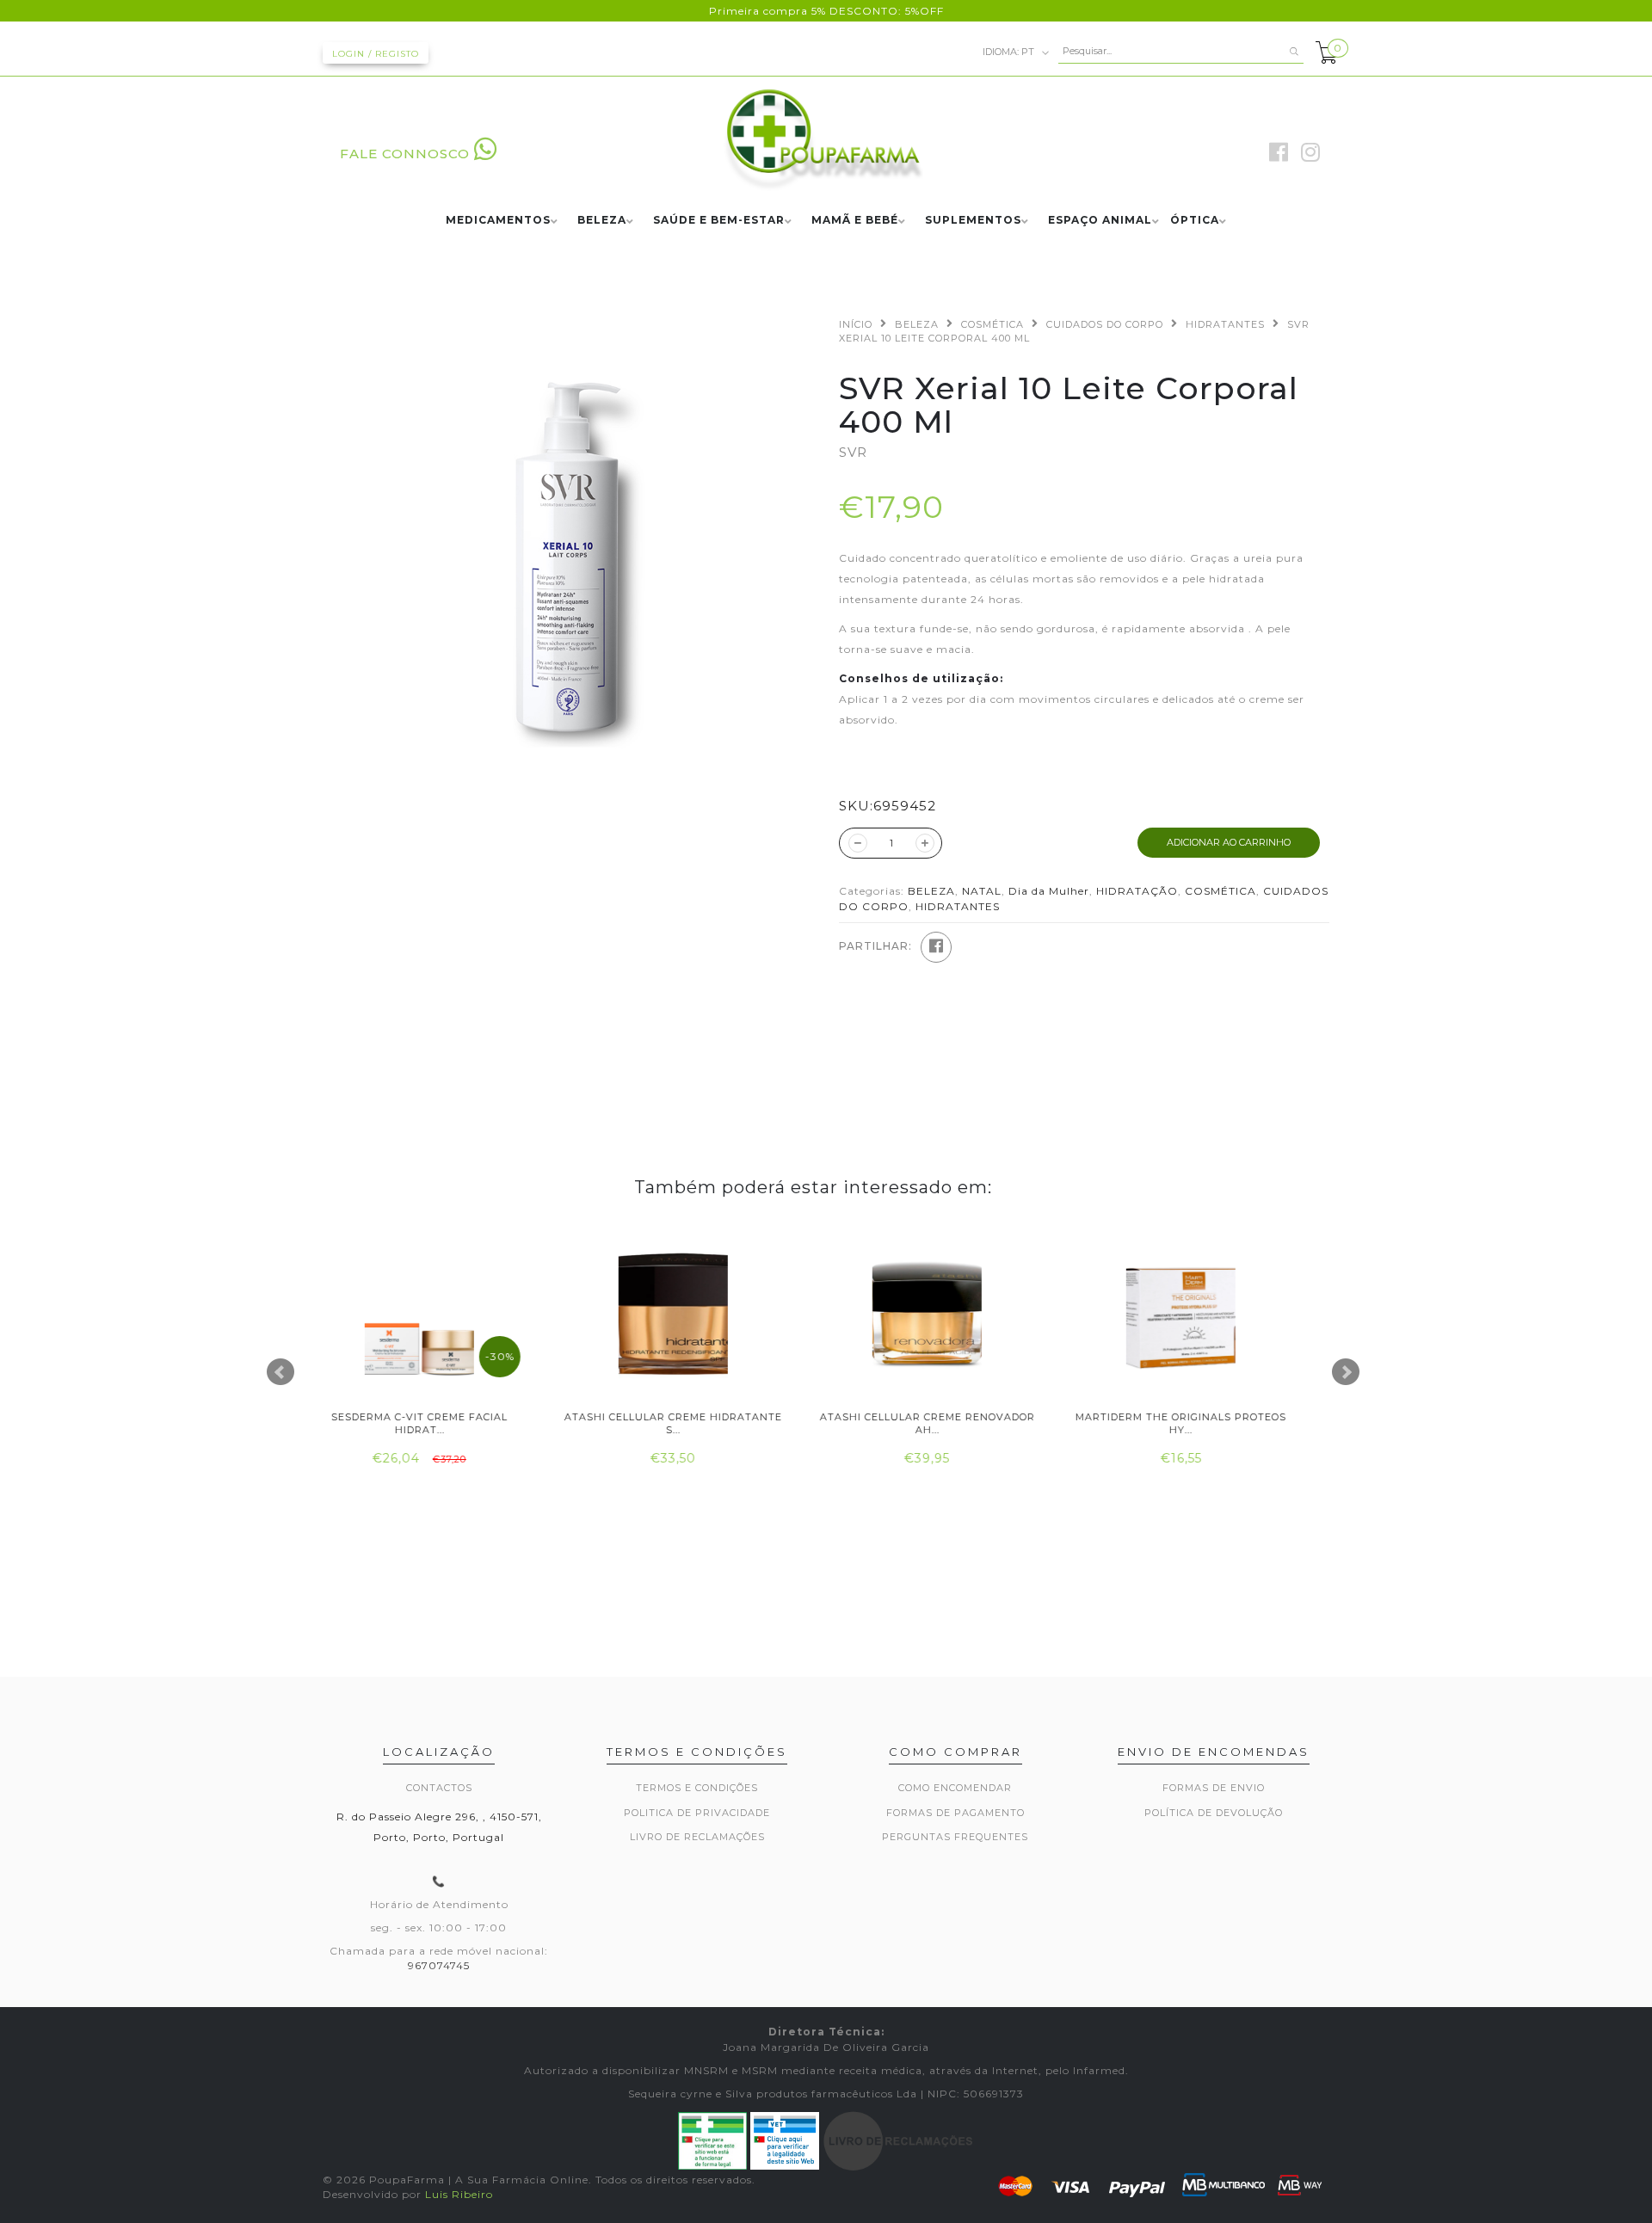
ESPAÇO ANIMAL (1100, 221)
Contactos (439, 1788)
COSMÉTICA (992, 324)
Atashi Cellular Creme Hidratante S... (437, 1423)
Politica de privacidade (697, 1813)
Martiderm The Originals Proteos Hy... (944, 1423)
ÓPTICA (1195, 221)
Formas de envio (1214, 1788)
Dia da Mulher (1049, 891)
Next (1346, 1372)
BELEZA (602, 221)
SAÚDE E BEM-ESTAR (719, 221)
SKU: (856, 806)
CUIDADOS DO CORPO (1105, 324)
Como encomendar (955, 1788)
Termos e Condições (697, 1788)
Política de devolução (1214, 1813)
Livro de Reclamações (697, 1837)
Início (856, 324)
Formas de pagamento (955, 1813)
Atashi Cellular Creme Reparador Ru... (1198, 1423)
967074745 (439, 1965)
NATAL (982, 891)
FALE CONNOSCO (405, 154)
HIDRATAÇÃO (1137, 891)
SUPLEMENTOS (973, 221)
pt (1010, 51)
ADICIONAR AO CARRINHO (1229, 842)
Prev (280, 1372)
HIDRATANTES (1225, 324)
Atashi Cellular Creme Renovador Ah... (691, 1423)
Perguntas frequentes (955, 1837)
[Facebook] (936, 947)
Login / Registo (376, 54)
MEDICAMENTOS (498, 221)
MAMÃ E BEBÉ (855, 221)
